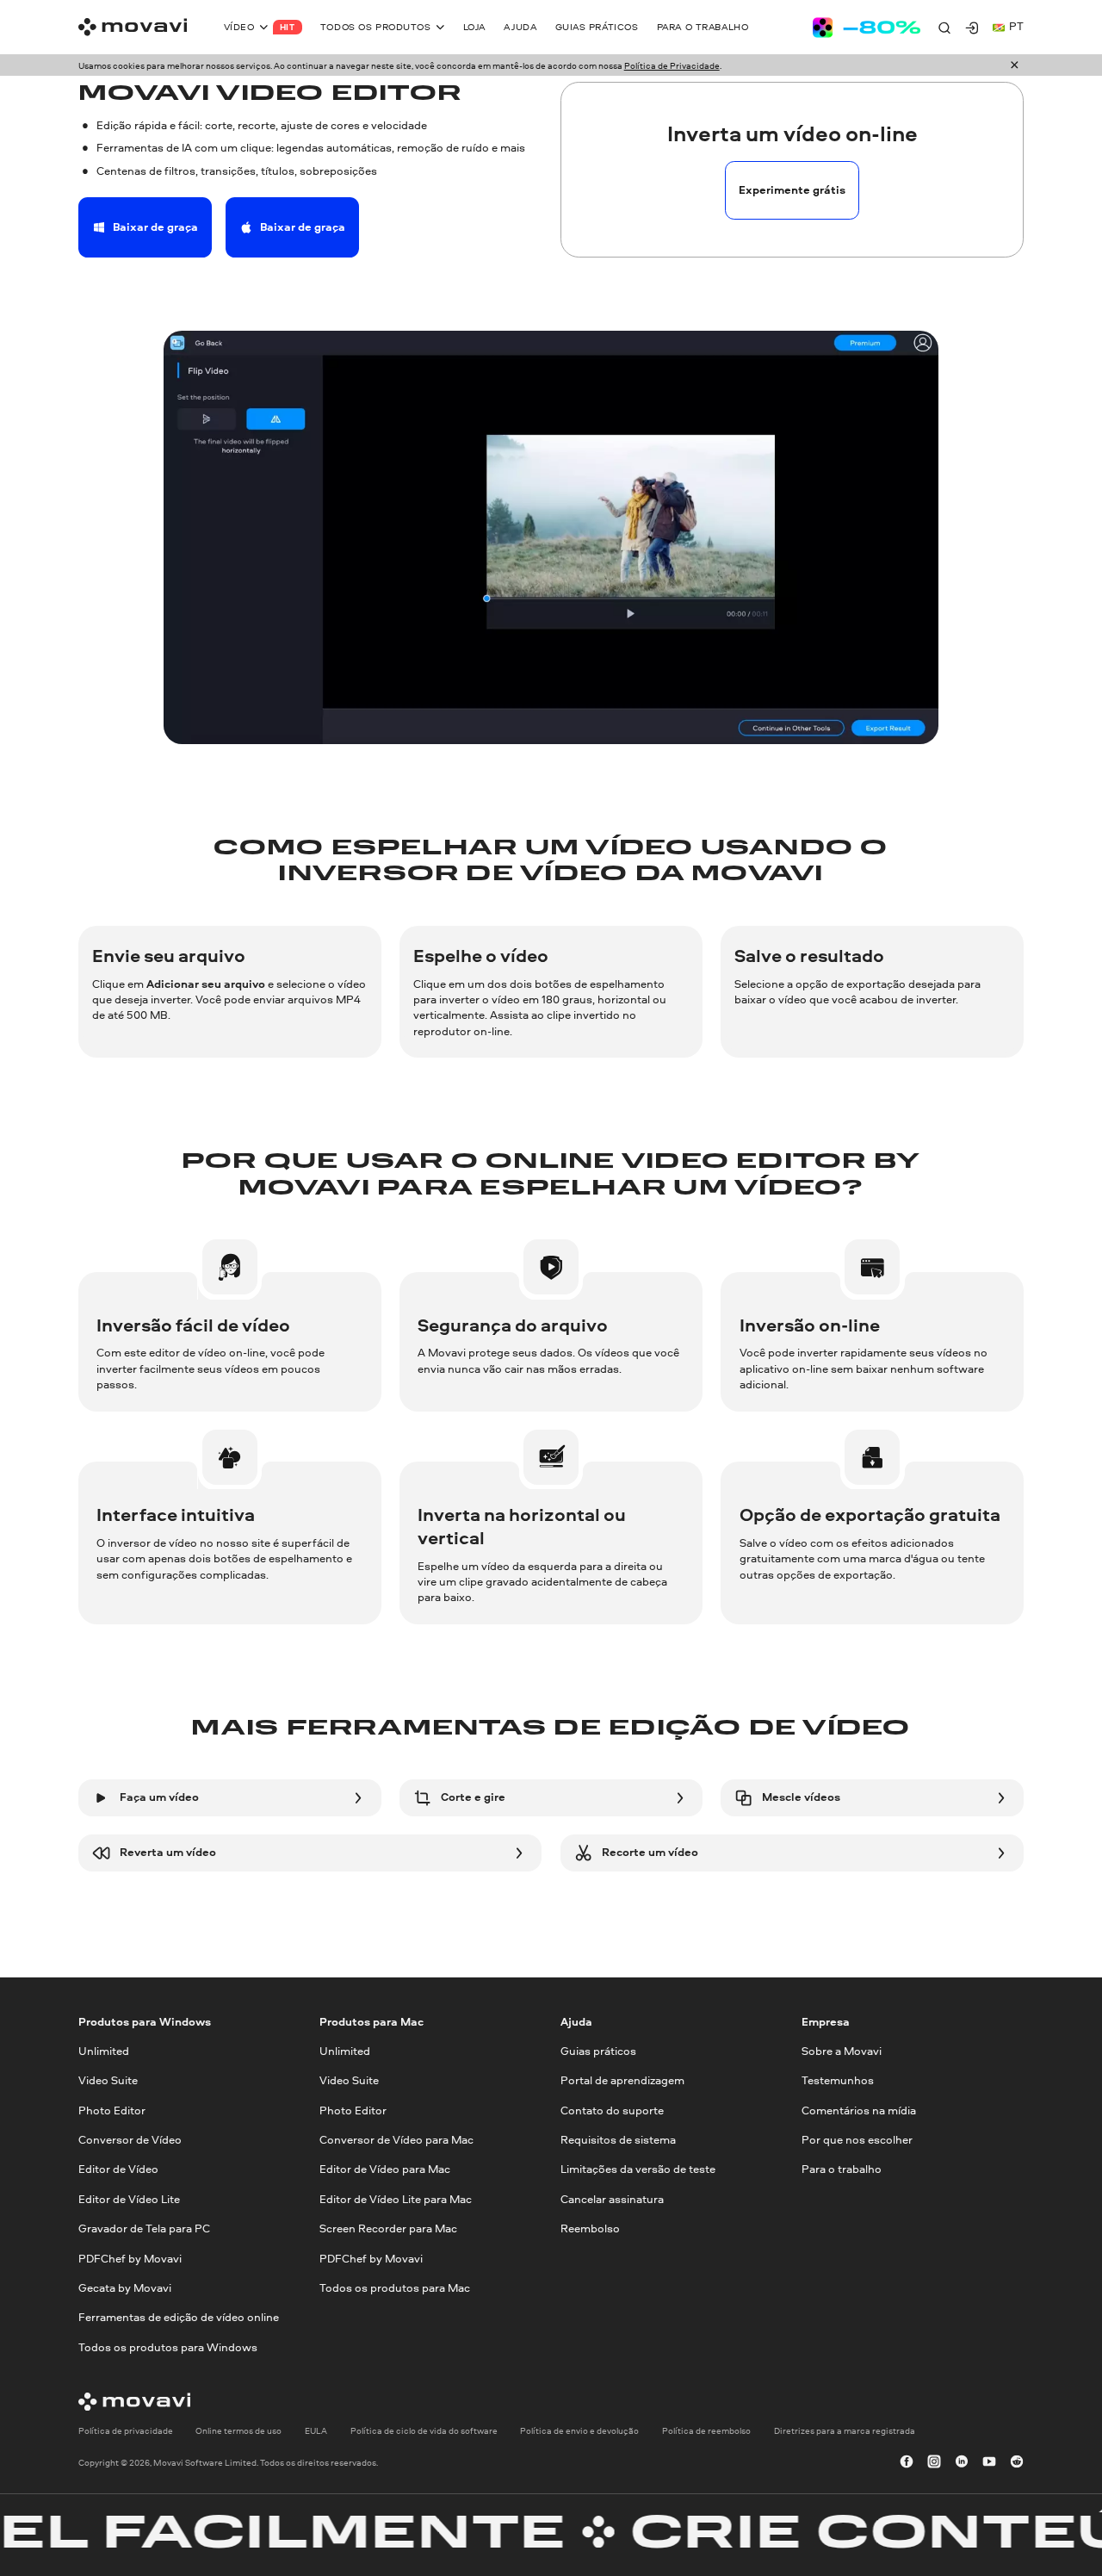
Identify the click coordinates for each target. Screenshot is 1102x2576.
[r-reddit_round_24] (1017, 2462)
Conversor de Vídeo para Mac (396, 2140)
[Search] (944, 28)
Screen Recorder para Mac (388, 2228)
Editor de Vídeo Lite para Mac (396, 2198)
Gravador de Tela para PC (144, 2228)
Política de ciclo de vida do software (424, 2430)
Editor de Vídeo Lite (129, 2198)
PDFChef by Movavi (130, 2258)
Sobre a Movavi (842, 2051)
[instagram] (934, 2462)
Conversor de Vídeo (130, 2140)
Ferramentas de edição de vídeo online (179, 2317)
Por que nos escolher (857, 2140)
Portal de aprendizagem (622, 2080)
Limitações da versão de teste (638, 2169)
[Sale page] (867, 28)
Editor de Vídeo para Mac (385, 2169)
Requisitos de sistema (618, 2140)
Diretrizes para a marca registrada (845, 2430)
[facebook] (907, 2462)
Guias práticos (598, 2051)
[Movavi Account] (972, 28)
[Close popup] (1015, 66)
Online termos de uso (238, 2430)
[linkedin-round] (962, 2462)
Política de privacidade (126, 2430)
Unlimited (104, 2051)
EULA (316, 2430)
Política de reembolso (706, 2430)
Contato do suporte (612, 2110)
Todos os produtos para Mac (395, 2287)
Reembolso (590, 2228)
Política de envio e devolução (579, 2430)
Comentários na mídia (859, 2110)
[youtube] (989, 2462)
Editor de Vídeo (118, 2169)
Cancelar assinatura (612, 2198)
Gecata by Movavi (125, 2287)
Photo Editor (112, 2110)
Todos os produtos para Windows (168, 2346)
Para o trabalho (842, 2169)
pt (1016, 26)
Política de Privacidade (672, 65)
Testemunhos (838, 2080)
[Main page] (133, 27)
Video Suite (108, 2080)
